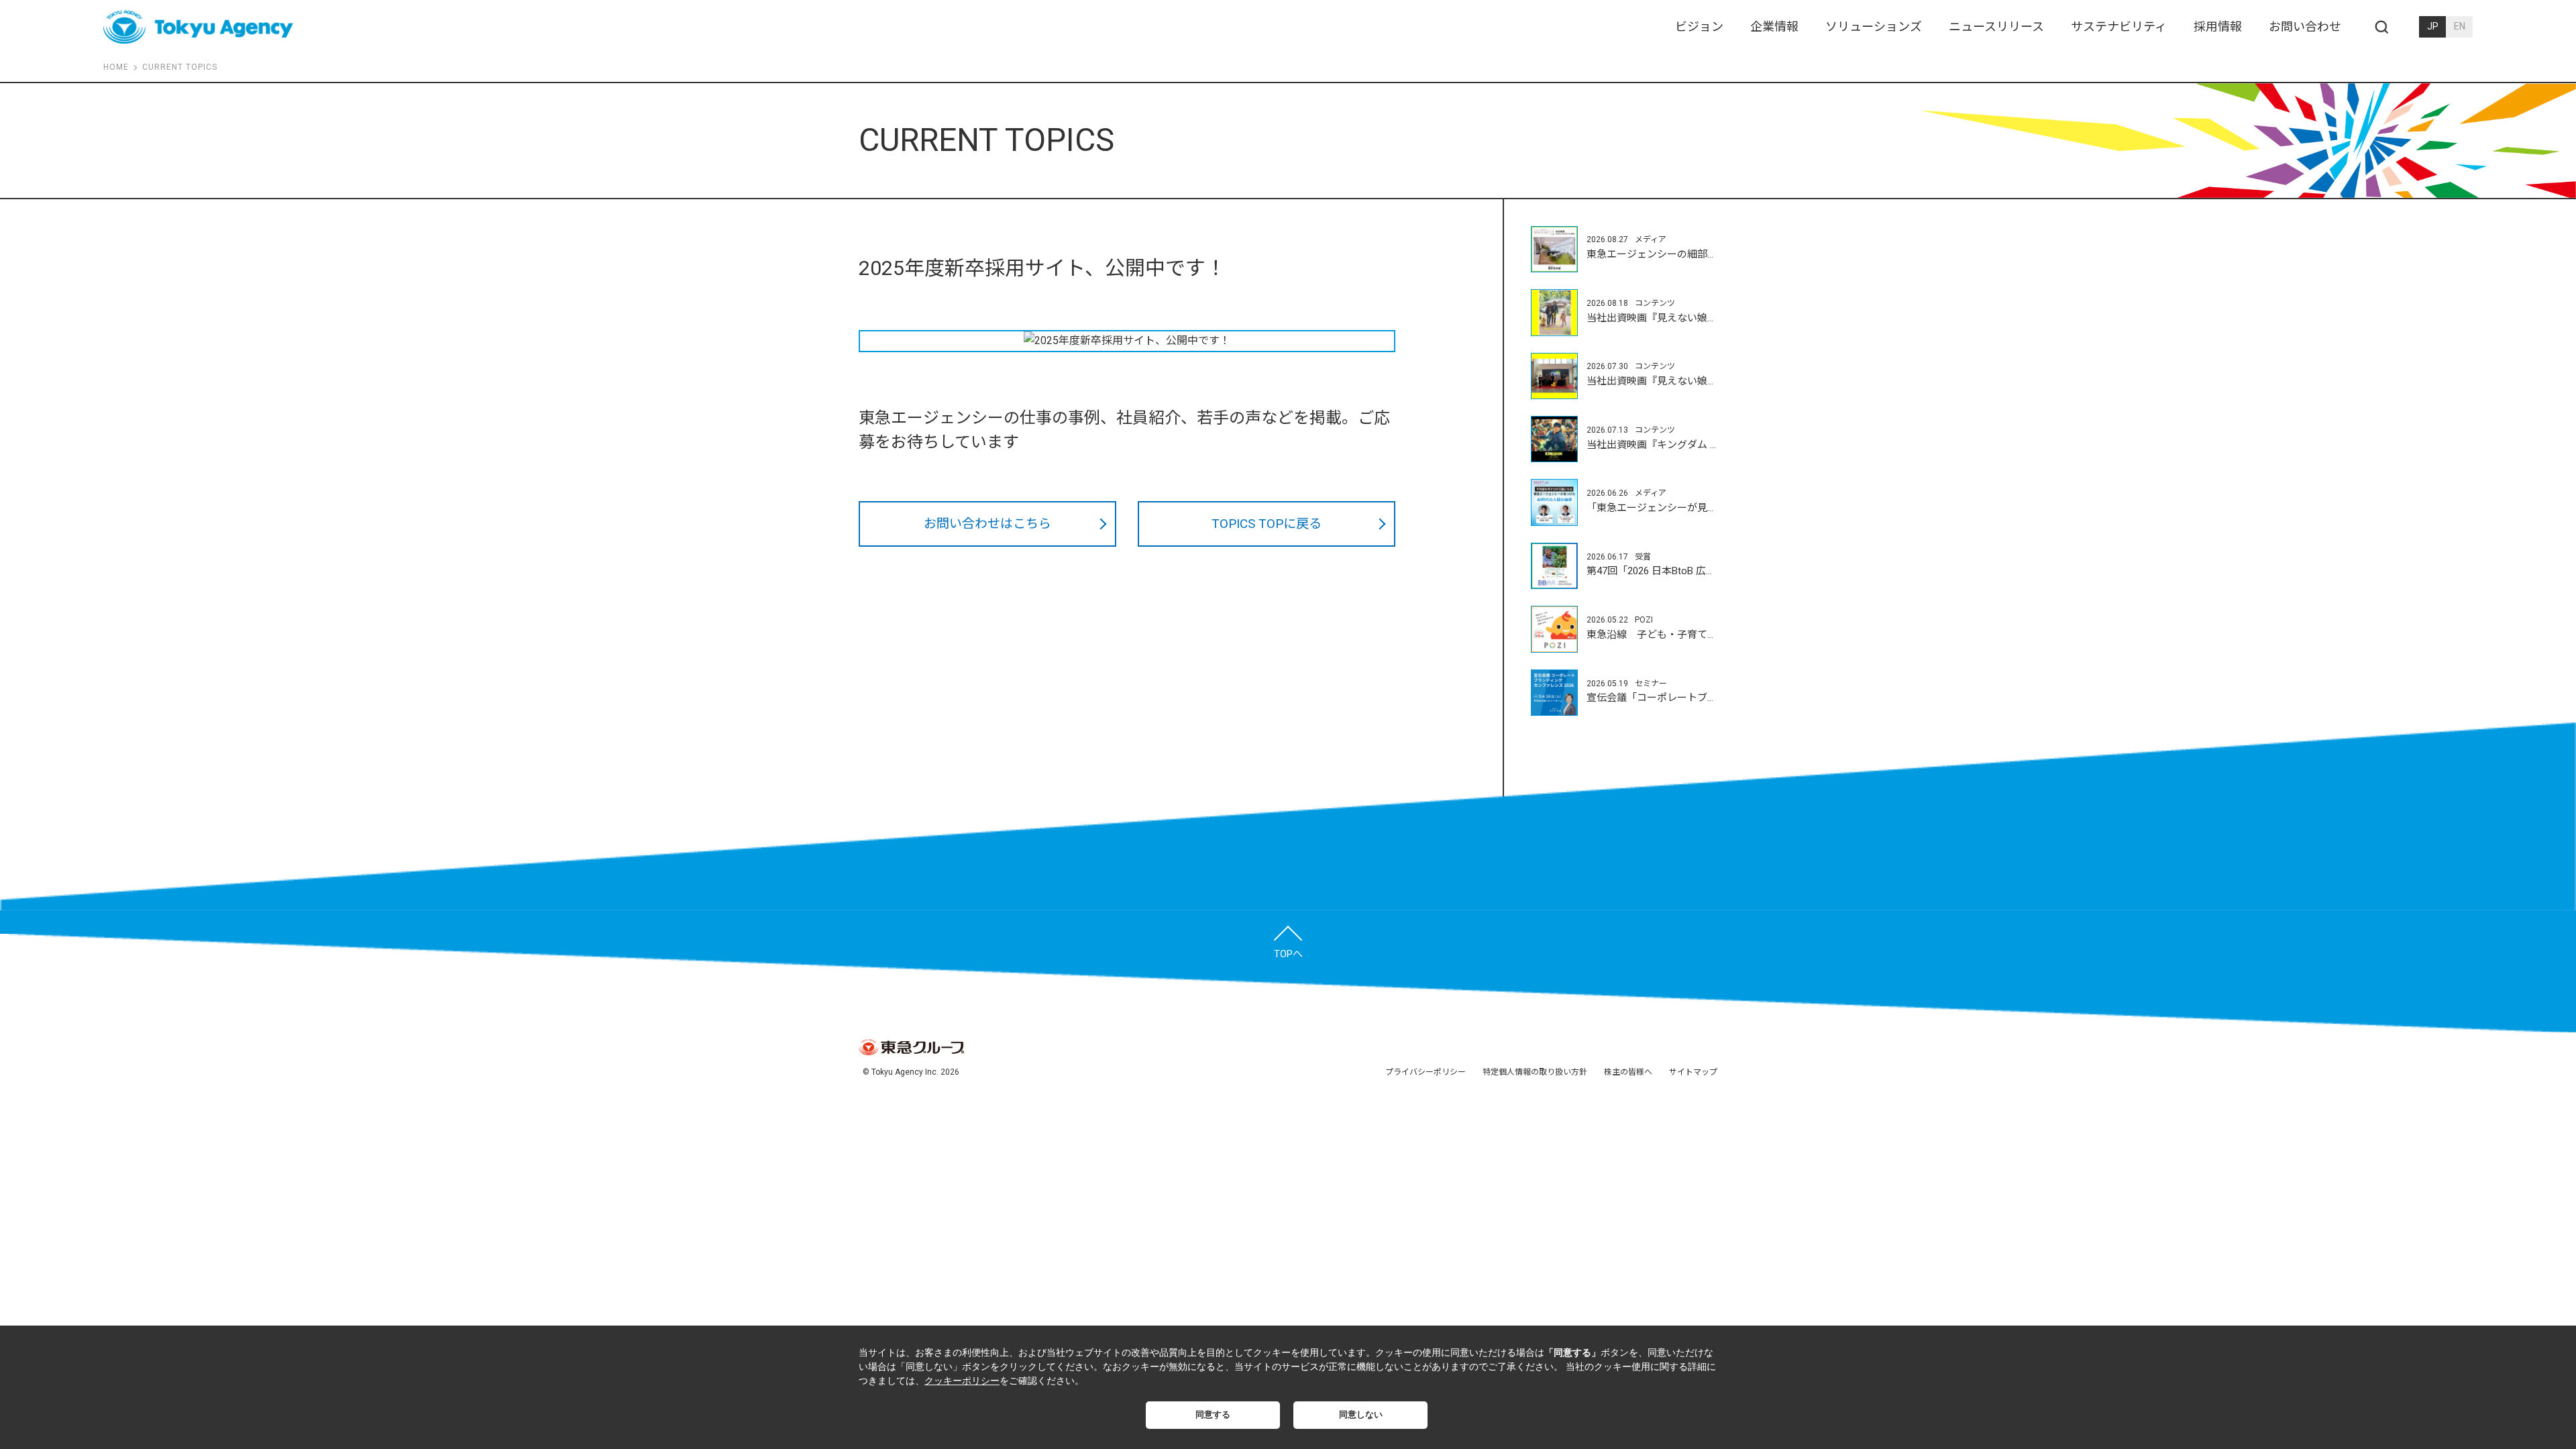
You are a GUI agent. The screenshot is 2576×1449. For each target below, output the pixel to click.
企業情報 (1774, 26)
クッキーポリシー (962, 1381)
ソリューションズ (1874, 26)
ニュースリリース (1996, 26)
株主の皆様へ (1628, 1072)
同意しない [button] (1361, 1415)
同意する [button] (1213, 1415)
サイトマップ (1693, 1072)
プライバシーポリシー (1426, 1072)
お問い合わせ (2305, 26)
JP (2433, 26)
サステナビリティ (2119, 26)
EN (2460, 26)
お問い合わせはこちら (987, 524)
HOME (116, 67)
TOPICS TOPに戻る (1267, 524)
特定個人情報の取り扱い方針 (1535, 1072)
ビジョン (1699, 26)
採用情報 (2218, 26)
